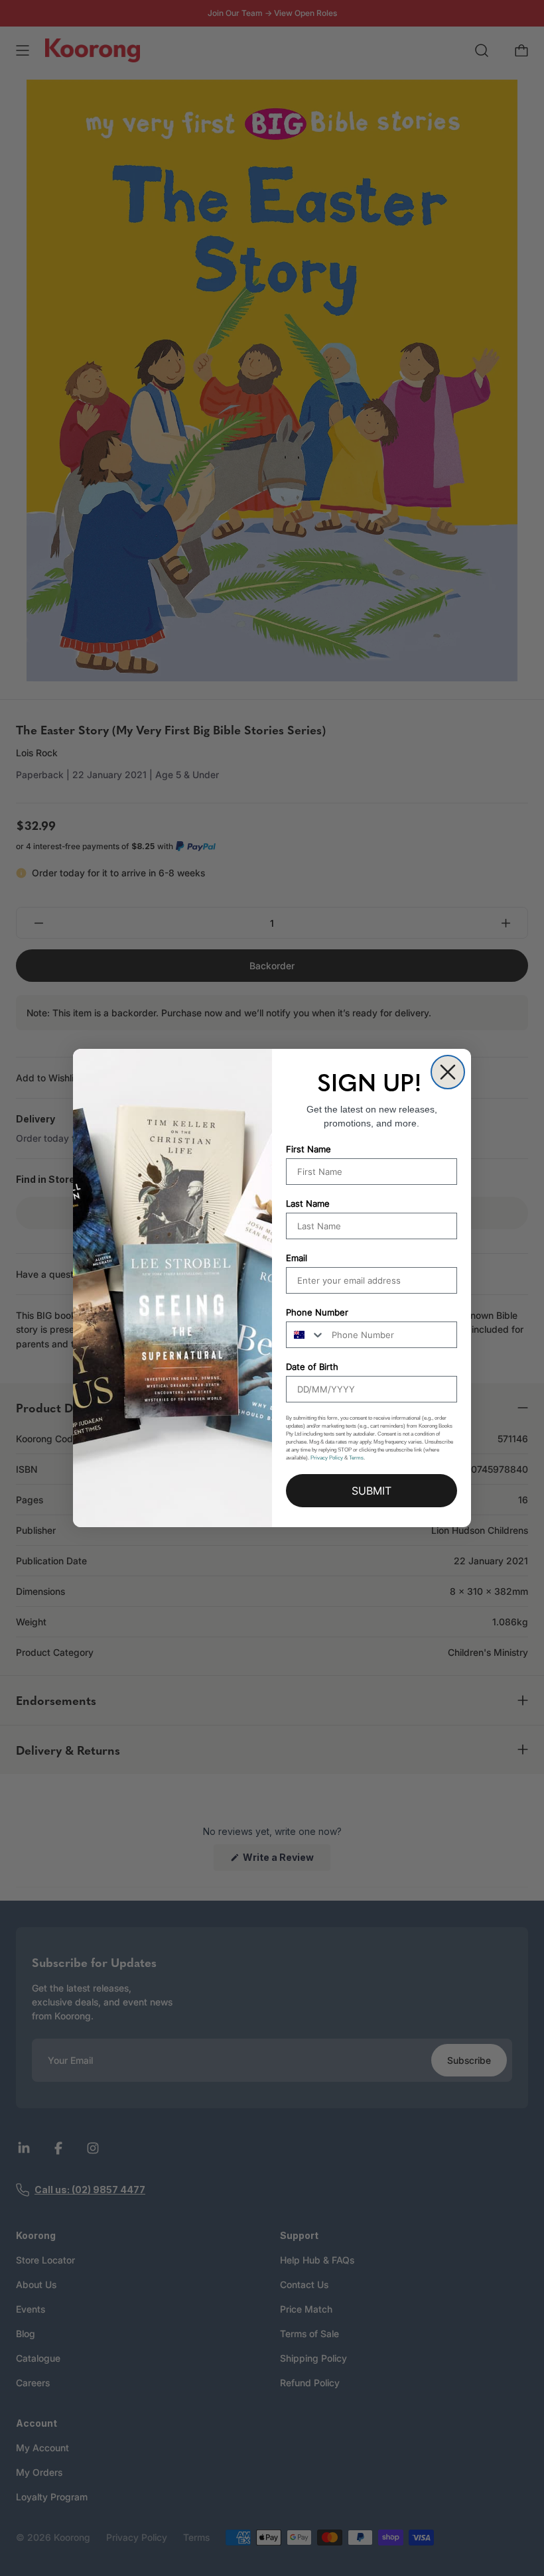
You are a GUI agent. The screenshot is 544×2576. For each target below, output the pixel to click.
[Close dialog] (448, 1072)
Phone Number (317, 1312)
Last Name (308, 1203)
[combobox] (306, 1335)
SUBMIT (372, 1491)
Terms (356, 1458)
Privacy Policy (327, 1458)
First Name (308, 1149)
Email (297, 1258)
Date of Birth (312, 1367)
